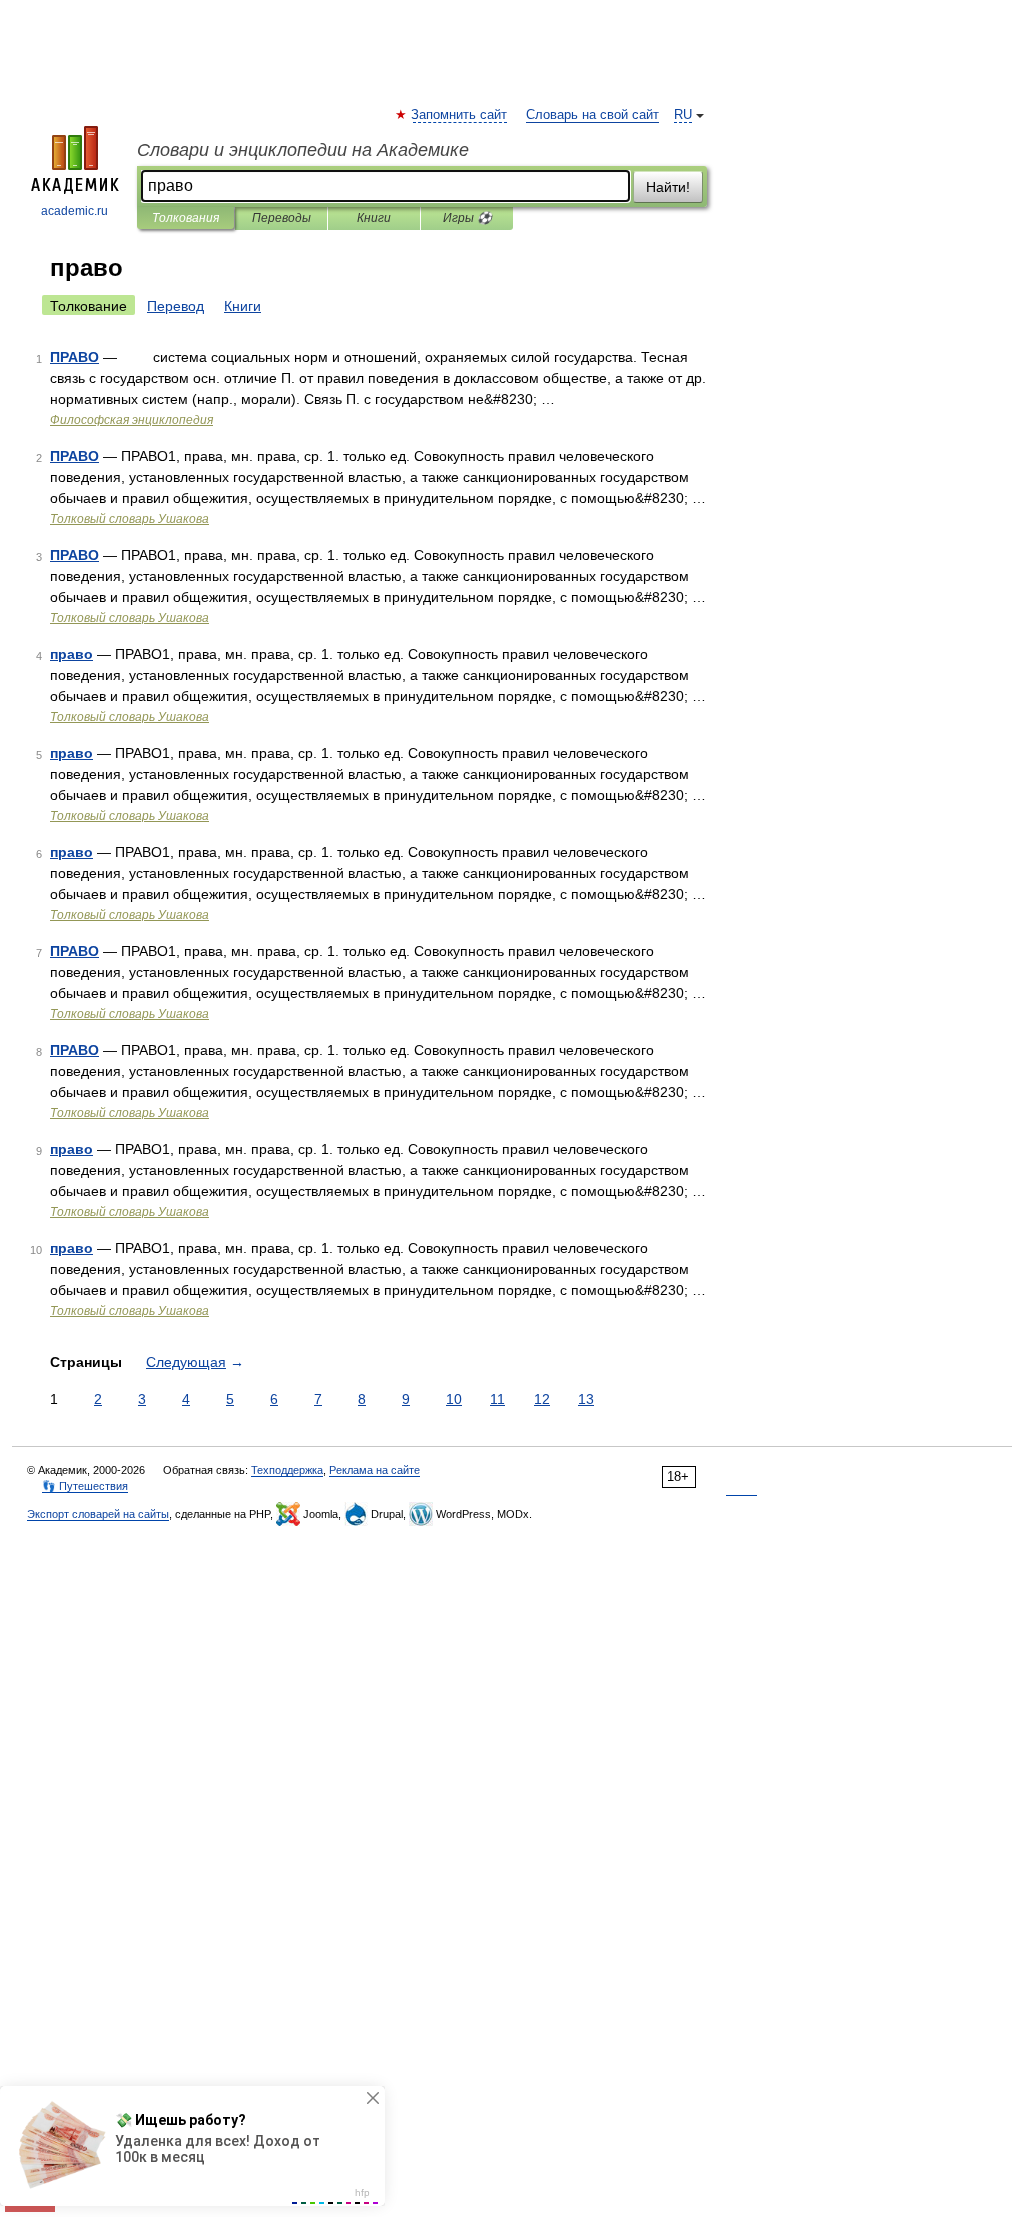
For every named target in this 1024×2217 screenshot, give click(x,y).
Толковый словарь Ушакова (129, 519)
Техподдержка (287, 1470)
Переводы (281, 218)
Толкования (185, 218)
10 (454, 1399)
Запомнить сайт (460, 115)
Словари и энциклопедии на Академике (303, 150)
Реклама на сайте (374, 1470)
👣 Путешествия (85, 1486)
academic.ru (74, 211)
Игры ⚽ (467, 218)
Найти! (668, 187)
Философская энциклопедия (131, 420)
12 (542, 1399)
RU (683, 115)
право (71, 654)
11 (497, 1399)
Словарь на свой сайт (592, 115)
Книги (374, 218)
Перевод (175, 306)
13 (586, 1399)
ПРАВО (74, 357)
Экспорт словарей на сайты (98, 1514)
